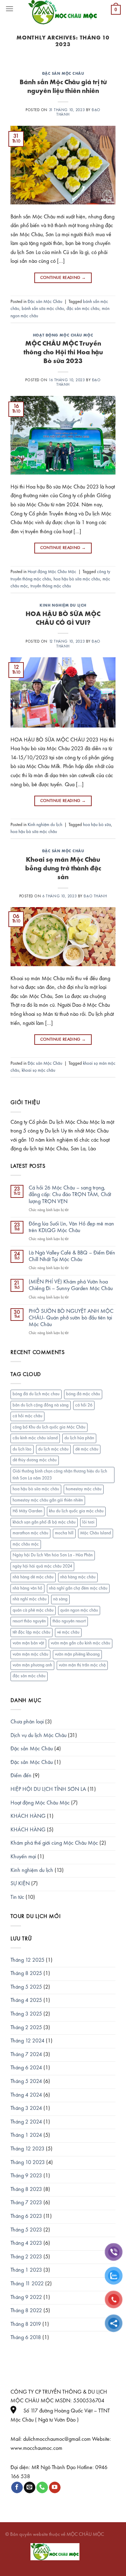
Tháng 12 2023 (27, 2149)
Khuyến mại (23, 1857)
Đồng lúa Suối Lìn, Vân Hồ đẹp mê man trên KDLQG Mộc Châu (71, 1227)
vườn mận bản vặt (28, 1643)
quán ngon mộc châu (79, 1610)
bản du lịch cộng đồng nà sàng (41, 1405)
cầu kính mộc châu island (35, 1438)
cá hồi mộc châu (27, 1416)
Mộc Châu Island (96, 1533)
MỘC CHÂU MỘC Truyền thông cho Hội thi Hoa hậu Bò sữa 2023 (63, 353)
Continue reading (63, 278)
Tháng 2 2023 (26, 2257)
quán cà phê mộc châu (33, 1610)
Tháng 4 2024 (26, 2095)
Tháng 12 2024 (27, 2041)
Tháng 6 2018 (26, 2338)
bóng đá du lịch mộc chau (36, 1394)
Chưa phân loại (27, 1722)
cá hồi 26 (84, 1405)
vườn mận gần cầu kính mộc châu (80, 1643)
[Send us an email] (30, 2488)
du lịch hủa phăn (79, 1438)
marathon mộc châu (30, 1533)
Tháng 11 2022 (27, 2284)
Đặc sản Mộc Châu (63, 74)
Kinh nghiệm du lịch (63, 606)
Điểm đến (21, 1776)
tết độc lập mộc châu (31, 1632)
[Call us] (42, 2488)
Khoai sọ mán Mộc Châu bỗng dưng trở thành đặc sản (63, 869)
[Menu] (9, 9)
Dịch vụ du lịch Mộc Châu (38, 1736)
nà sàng (60, 1599)
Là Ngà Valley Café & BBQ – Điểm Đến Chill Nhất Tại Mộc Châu (72, 1256)
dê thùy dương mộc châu (35, 1460)
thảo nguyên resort (69, 1621)
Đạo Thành (95, 896)
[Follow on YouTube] (55, 2488)
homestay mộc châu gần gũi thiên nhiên (48, 1500)
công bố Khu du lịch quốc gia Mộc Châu (49, 1427)
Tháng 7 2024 (26, 2055)
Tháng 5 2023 (26, 2230)
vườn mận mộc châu (30, 1654)
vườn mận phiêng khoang (77, 1654)
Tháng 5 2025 (26, 1987)
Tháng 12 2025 (27, 1960)
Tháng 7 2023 (26, 2203)
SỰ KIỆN (20, 1884)
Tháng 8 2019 (26, 2324)
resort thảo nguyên (29, 1621)
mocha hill (64, 1533)
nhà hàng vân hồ (27, 1588)
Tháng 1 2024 (26, 2135)
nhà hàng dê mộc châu (33, 1577)
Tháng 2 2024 (26, 2122)
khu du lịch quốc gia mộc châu (76, 1511)
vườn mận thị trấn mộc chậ (82, 1665)
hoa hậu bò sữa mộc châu (77, 579)
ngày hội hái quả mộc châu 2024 (42, 1566)
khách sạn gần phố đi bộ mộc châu (44, 1522)
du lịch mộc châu (53, 1449)
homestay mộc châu (84, 1489)
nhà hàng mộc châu (78, 1577)
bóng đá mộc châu (83, 1394)
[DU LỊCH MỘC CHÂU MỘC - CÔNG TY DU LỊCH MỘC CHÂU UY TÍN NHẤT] (63, 12)
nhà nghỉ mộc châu (30, 1599)
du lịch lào (22, 1449)
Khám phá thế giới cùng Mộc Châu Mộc (54, 1843)
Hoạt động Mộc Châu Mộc (63, 335)
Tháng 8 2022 (26, 2311)
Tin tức (17, 1897)
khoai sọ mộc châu (38, 1070)
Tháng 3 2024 (26, 2108)
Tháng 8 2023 (26, 2190)
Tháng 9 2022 (26, 2298)
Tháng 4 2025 (26, 2000)
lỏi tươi (88, 1522)
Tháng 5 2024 (26, 2082)
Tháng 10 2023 (28, 2163)
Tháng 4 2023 (26, 2243)
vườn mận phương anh (32, 1665)
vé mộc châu (68, 1632)
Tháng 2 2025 (26, 2028)
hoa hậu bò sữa (97, 825)
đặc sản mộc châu (83, 309)
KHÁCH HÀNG (28, 1816)
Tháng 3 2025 (26, 2014)
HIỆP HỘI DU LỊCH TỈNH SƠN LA (48, 1789)
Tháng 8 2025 (26, 1974)
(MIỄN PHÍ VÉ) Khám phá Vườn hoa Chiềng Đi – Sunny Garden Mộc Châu (71, 1285)
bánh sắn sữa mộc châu (43, 309)
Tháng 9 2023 (26, 2176)
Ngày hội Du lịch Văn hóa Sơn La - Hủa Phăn (53, 1555)
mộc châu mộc (26, 1544)
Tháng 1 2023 (26, 2270)
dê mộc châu (87, 1449)
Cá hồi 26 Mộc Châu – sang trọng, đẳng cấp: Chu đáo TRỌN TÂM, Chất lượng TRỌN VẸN (70, 1195)
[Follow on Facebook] (17, 2488)
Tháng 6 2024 (26, 2068)
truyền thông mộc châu (51, 586)
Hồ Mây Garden (27, 1511)
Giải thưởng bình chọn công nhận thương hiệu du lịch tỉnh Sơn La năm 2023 (60, 1475)
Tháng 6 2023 (26, 2216)
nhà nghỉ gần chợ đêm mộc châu (78, 1588)
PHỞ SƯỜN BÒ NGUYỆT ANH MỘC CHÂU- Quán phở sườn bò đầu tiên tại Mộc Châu (71, 1318)
